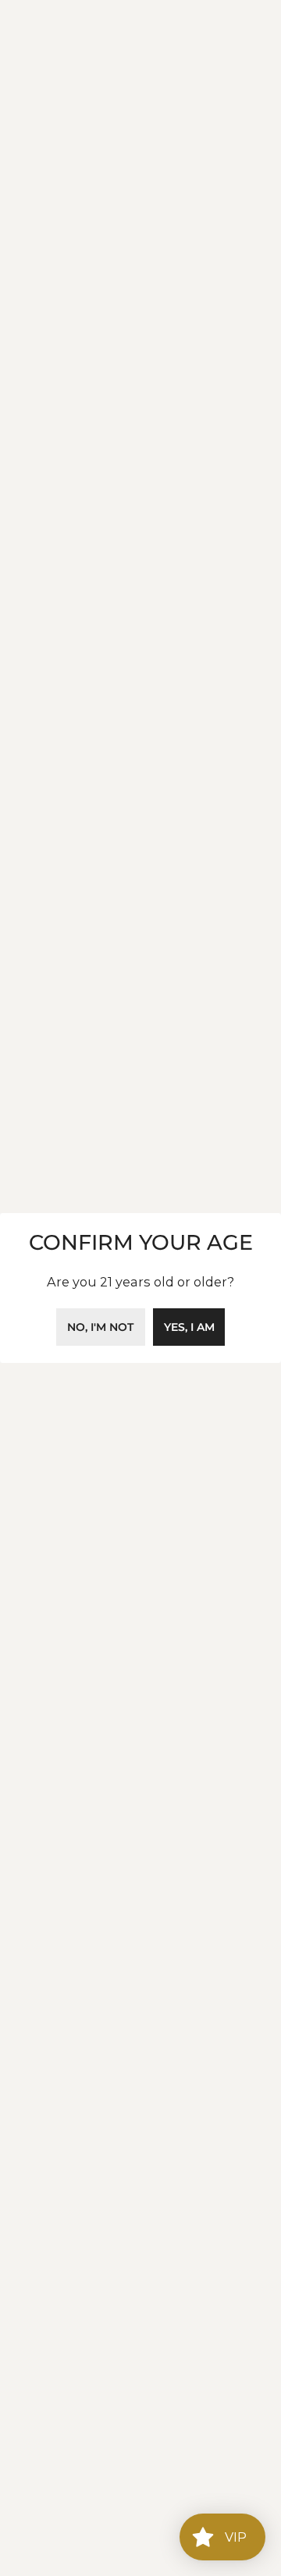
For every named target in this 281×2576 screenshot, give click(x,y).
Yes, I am (189, 1327)
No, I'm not (100, 1327)
